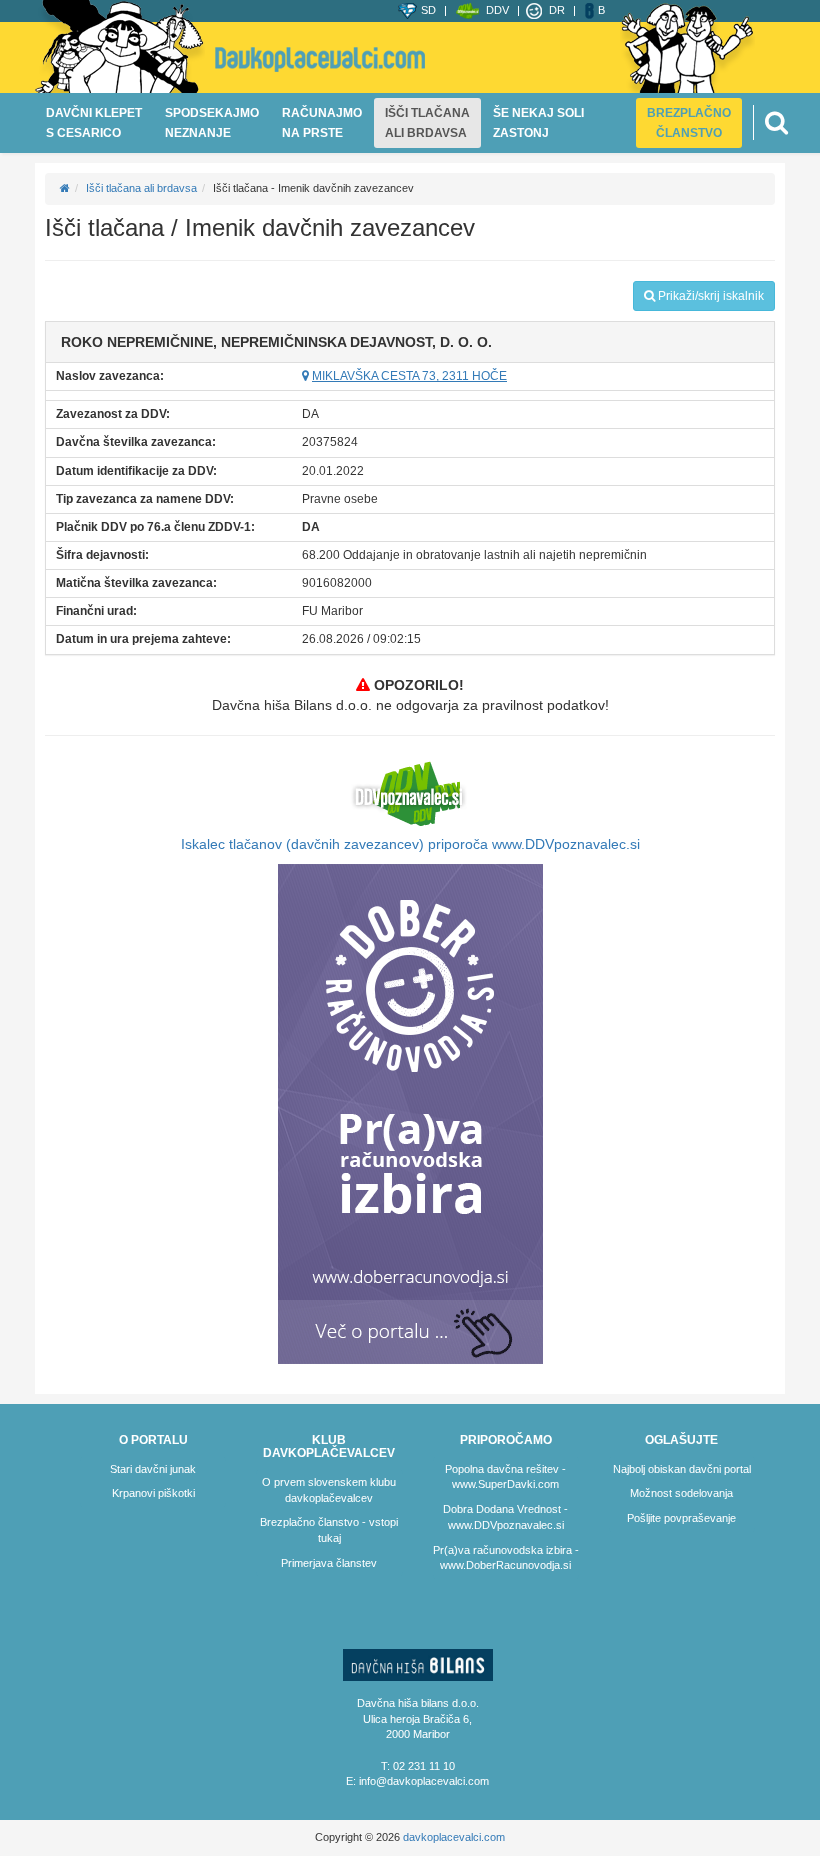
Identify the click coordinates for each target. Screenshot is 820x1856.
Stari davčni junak (153, 1469)
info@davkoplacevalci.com (424, 1781)
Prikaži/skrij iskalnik (709, 296)
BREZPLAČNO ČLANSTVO (689, 123)
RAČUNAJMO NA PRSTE (322, 123)
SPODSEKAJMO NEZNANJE (212, 123)
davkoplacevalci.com (454, 1837)
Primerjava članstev (329, 1563)
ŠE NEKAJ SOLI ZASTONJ (538, 123)
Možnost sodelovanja (681, 1493)
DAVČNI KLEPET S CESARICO (94, 123)
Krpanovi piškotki (153, 1493)
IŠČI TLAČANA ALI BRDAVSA (427, 123)
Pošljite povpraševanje (681, 1518)
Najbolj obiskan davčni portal (682, 1469)
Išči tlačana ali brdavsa (141, 188)
